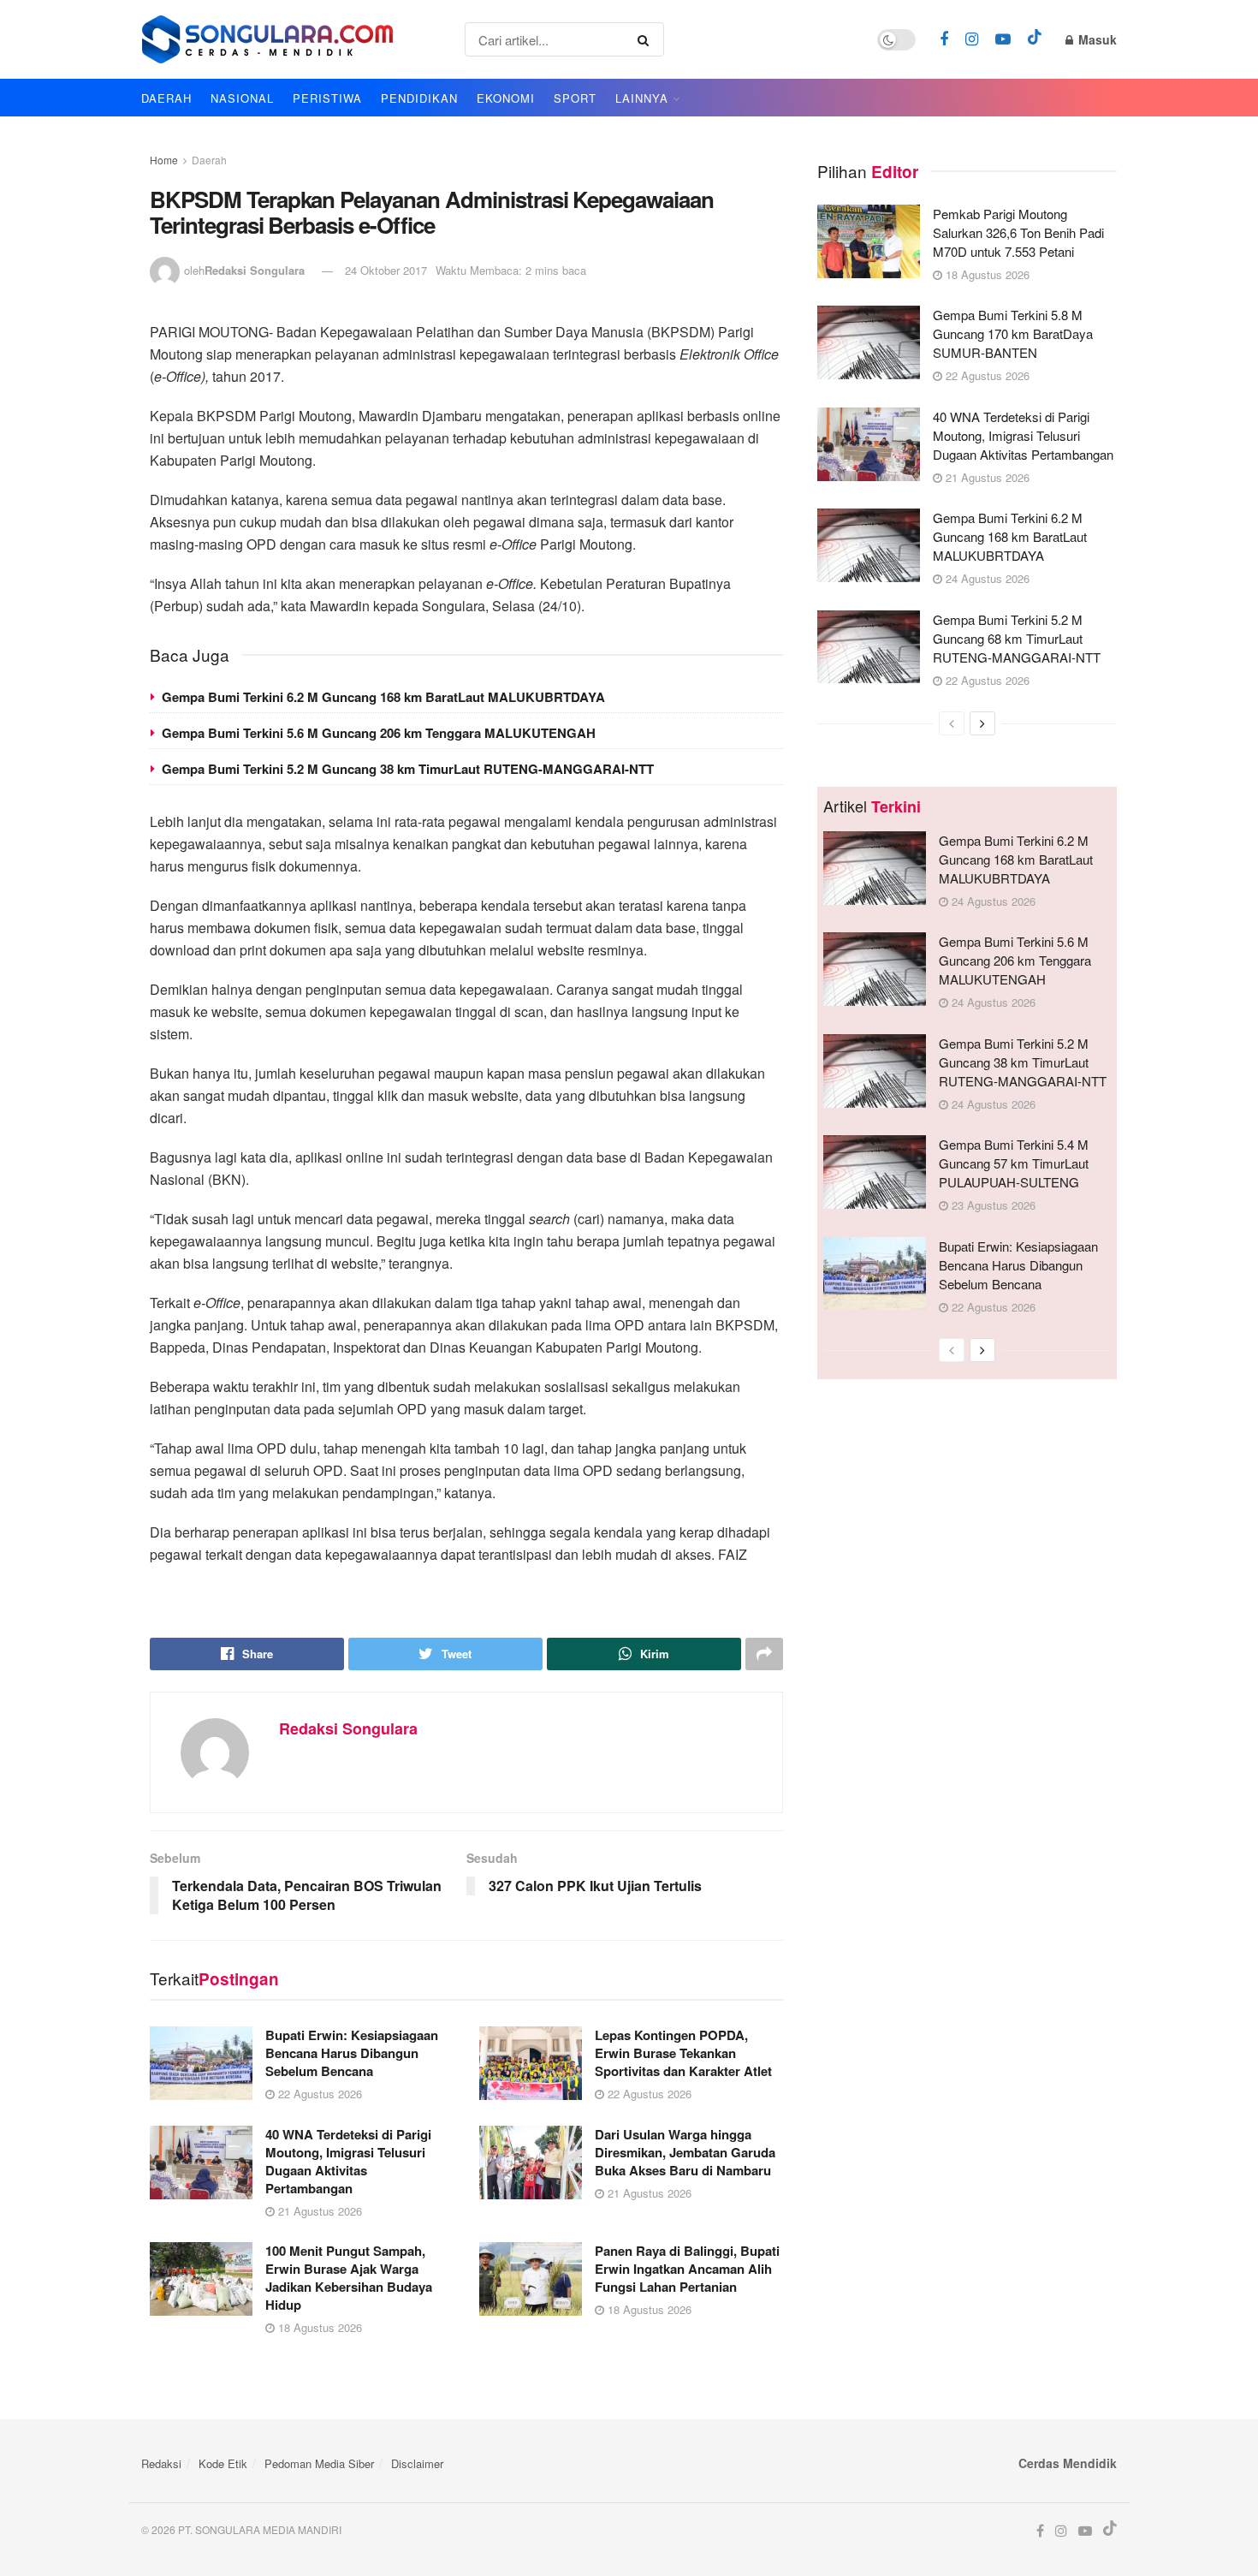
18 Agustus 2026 (318, 2327)
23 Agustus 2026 (992, 1205)
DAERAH (166, 98)
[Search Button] (647, 39)
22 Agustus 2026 (318, 2094)
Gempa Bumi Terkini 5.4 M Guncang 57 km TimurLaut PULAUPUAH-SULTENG (1014, 1163)
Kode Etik (223, 2463)
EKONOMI (506, 98)
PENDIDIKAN (419, 98)
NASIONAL (242, 98)
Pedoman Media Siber (319, 2463)
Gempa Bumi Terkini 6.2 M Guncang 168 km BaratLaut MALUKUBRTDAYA (383, 697)
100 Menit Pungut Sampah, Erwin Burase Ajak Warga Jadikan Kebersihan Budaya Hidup (349, 2278)
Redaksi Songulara (255, 270)
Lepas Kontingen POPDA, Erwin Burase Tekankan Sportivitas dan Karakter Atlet (683, 2053)
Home (164, 160)
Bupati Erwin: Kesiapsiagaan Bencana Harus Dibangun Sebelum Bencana (352, 2053)
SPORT (575, 98)
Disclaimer (417, 2463)
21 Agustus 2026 (318, 2211)
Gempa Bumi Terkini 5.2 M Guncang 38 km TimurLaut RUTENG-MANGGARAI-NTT (408, 769)
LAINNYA (642, 98)
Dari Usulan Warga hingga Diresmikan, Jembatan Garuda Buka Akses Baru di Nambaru (685, 2152)
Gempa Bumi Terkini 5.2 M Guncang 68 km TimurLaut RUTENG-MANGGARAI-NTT (1017, 638)
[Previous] (952, 723)
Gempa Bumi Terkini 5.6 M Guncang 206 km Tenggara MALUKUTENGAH (379, 733)
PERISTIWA (327, 98)
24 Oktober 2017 (386, 270)
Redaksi (161, 2463)
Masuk (1096, 39)
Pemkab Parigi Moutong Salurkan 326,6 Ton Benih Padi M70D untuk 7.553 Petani (1018, 232)
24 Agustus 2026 (986, 578)
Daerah (209, 160)
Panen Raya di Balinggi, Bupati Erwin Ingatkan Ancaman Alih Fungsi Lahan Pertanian (687, 2269)
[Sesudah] (982, 723)
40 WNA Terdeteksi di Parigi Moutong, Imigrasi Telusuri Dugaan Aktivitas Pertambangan (348, 2161)
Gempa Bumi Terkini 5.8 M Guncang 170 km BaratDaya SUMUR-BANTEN (1013, 333)
